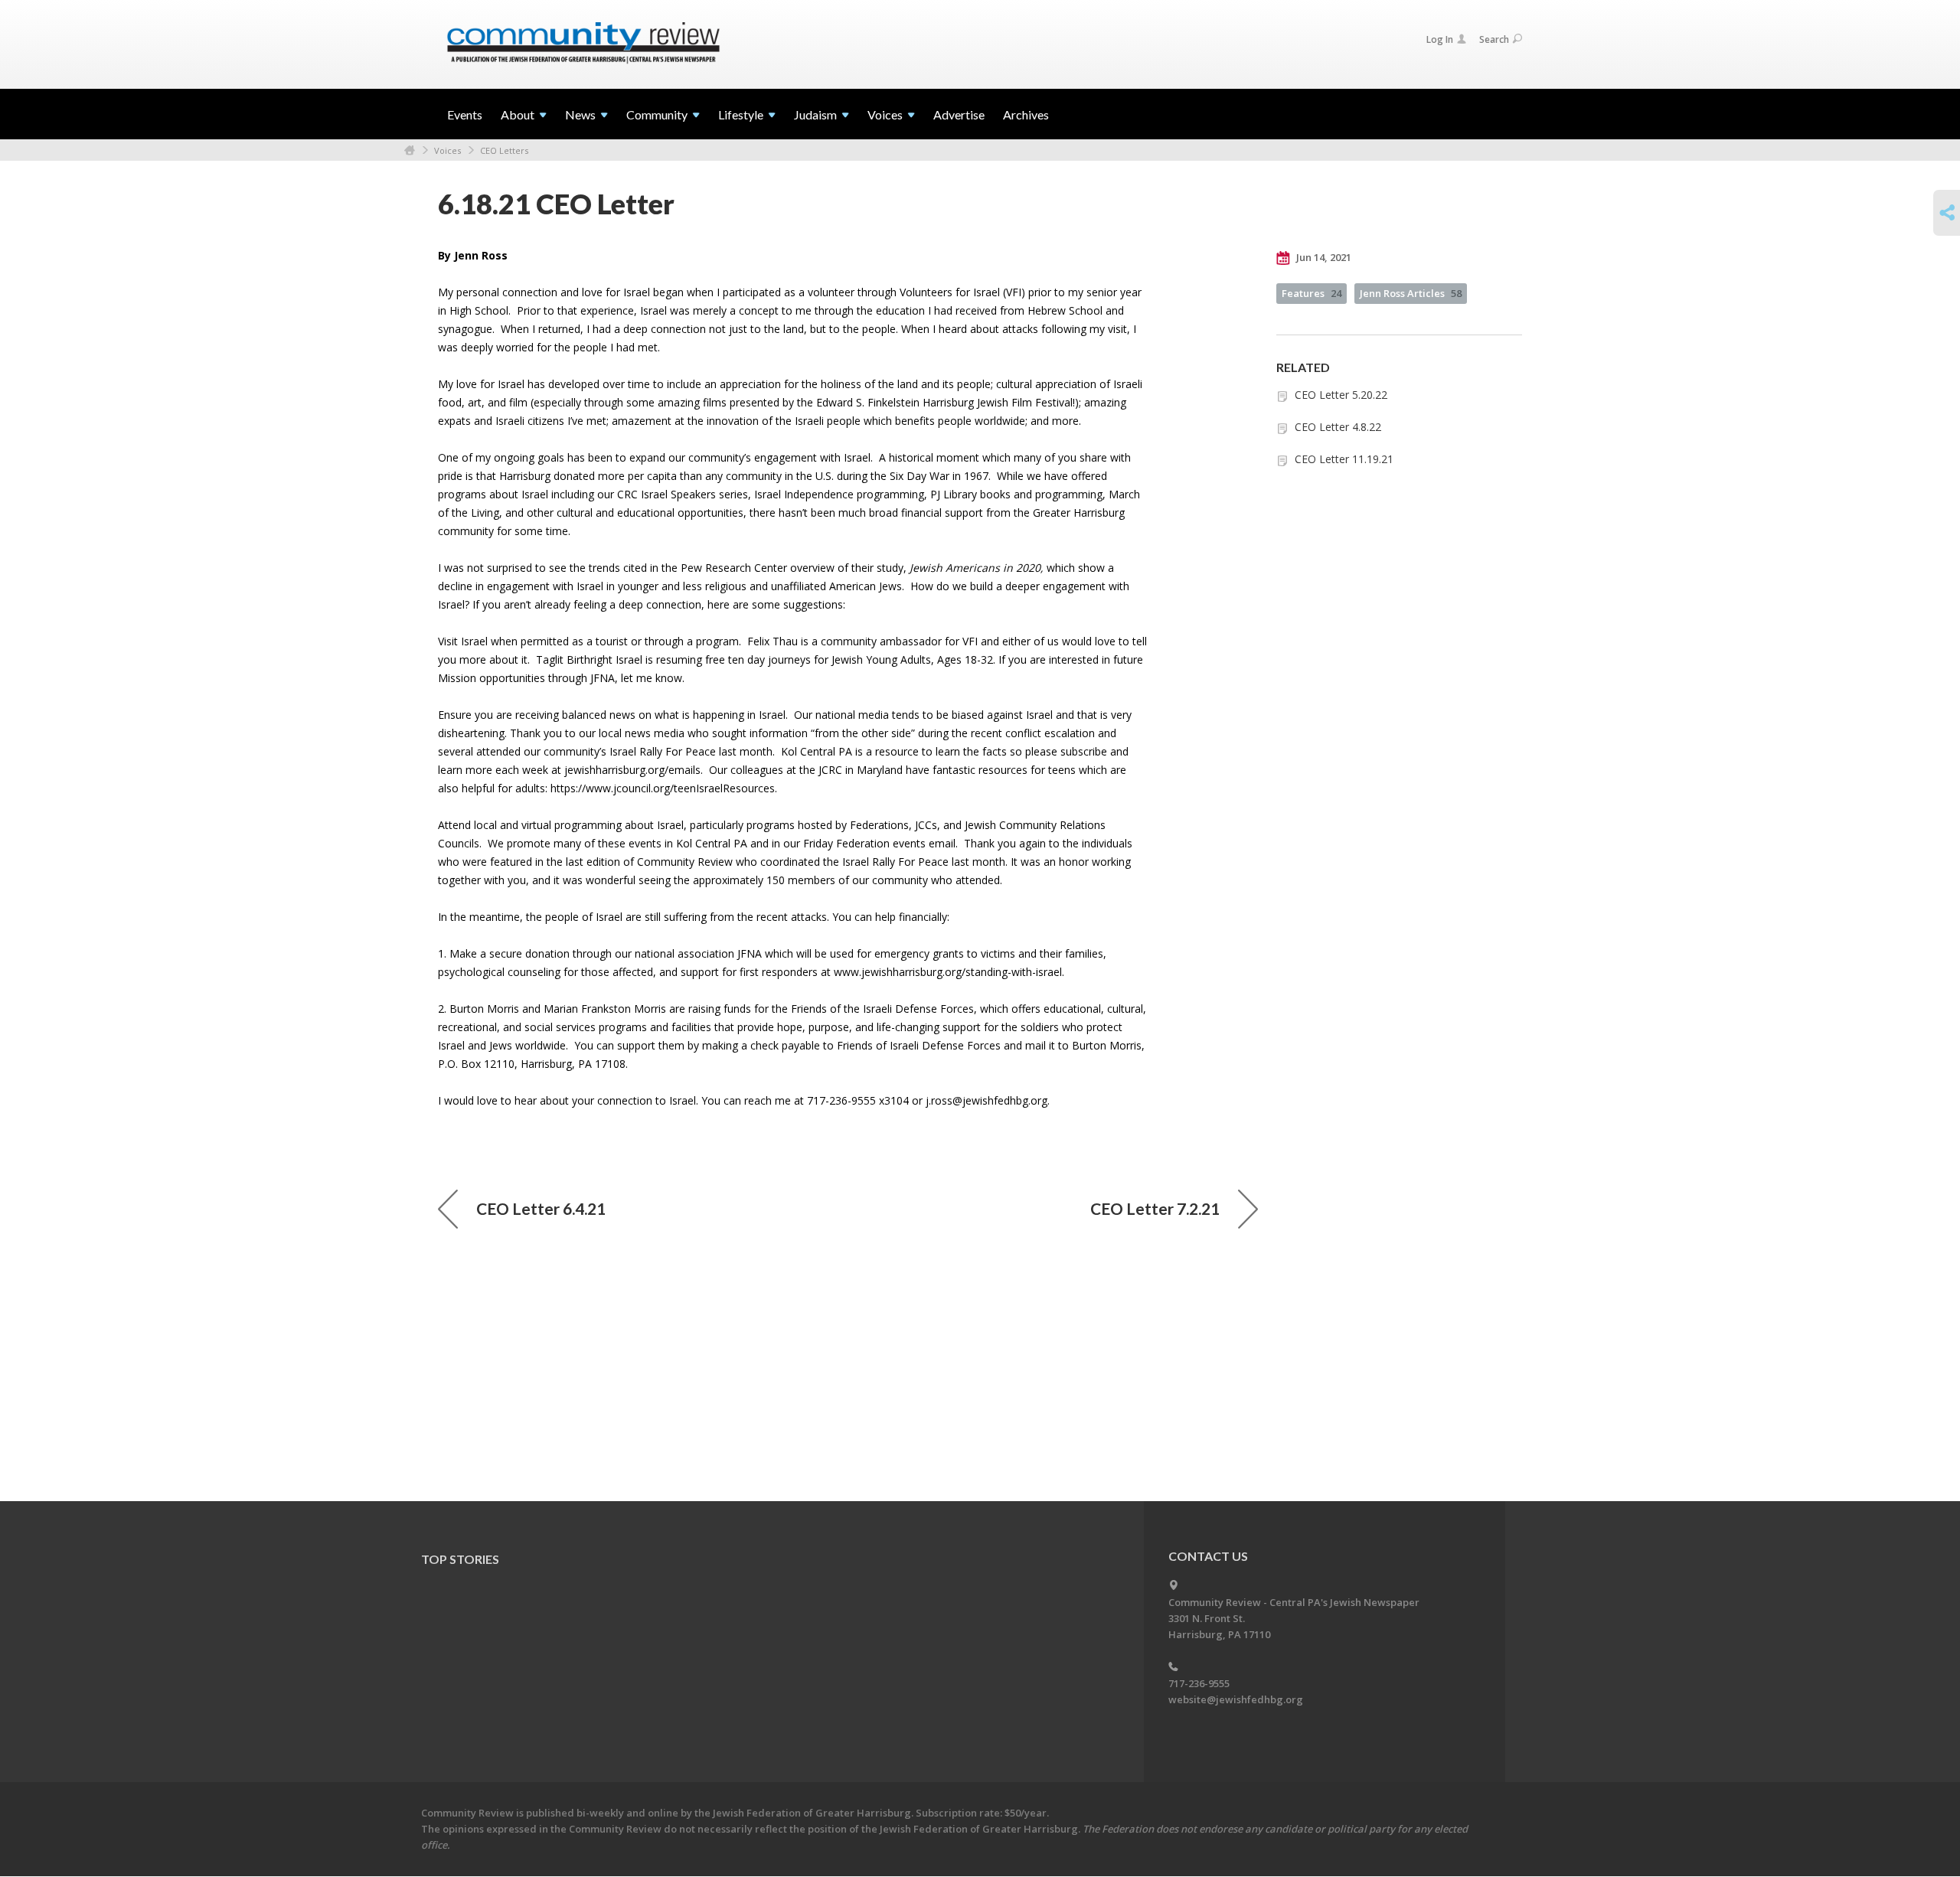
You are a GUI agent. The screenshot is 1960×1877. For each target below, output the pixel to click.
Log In (1440, 39)
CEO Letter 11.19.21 (1344, 459)
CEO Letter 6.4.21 (541, 1208)
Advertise (959, 114)
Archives (1026, 114)
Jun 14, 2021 (1323, 257)
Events (465, 114)
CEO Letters (504, 150)
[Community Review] (583, 44)
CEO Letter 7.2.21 (1155, 1208)
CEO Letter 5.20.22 (1341, 395)
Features (1312, 293)
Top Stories (460, 1559)
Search (1494, 39)
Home (410, 150)
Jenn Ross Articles (1411, 293)
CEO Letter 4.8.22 (1338, 427)
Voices (448, 150)
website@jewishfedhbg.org (1236, 1699)
